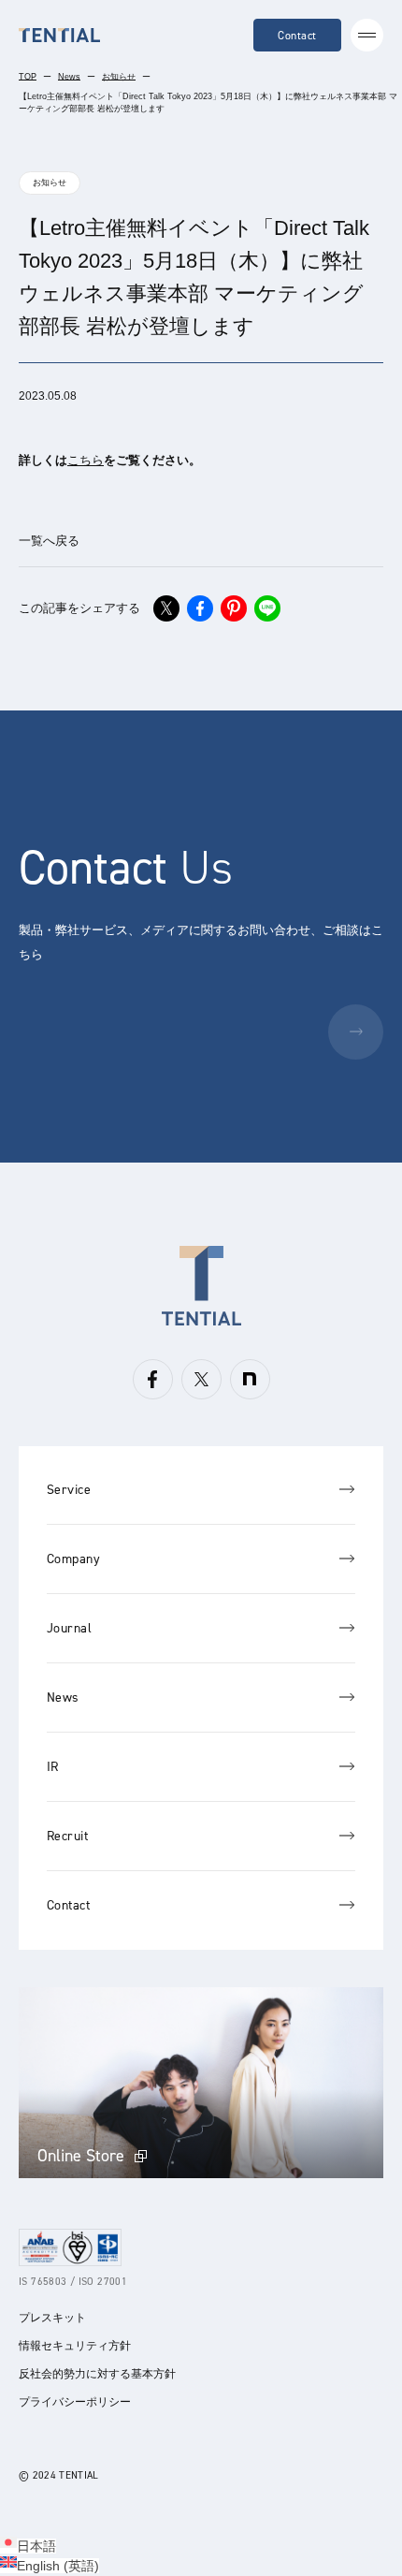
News (69, 77)
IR (53, 1767)
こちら (86, 460)
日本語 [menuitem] (36, 2546)
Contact (297, 36)
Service (69, 1490)
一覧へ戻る (49, 541)
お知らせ (119, 77)
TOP (28, 77)
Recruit (67, 1836)
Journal (69, 1628)
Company (73, 1559)
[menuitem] (28, 2546)
